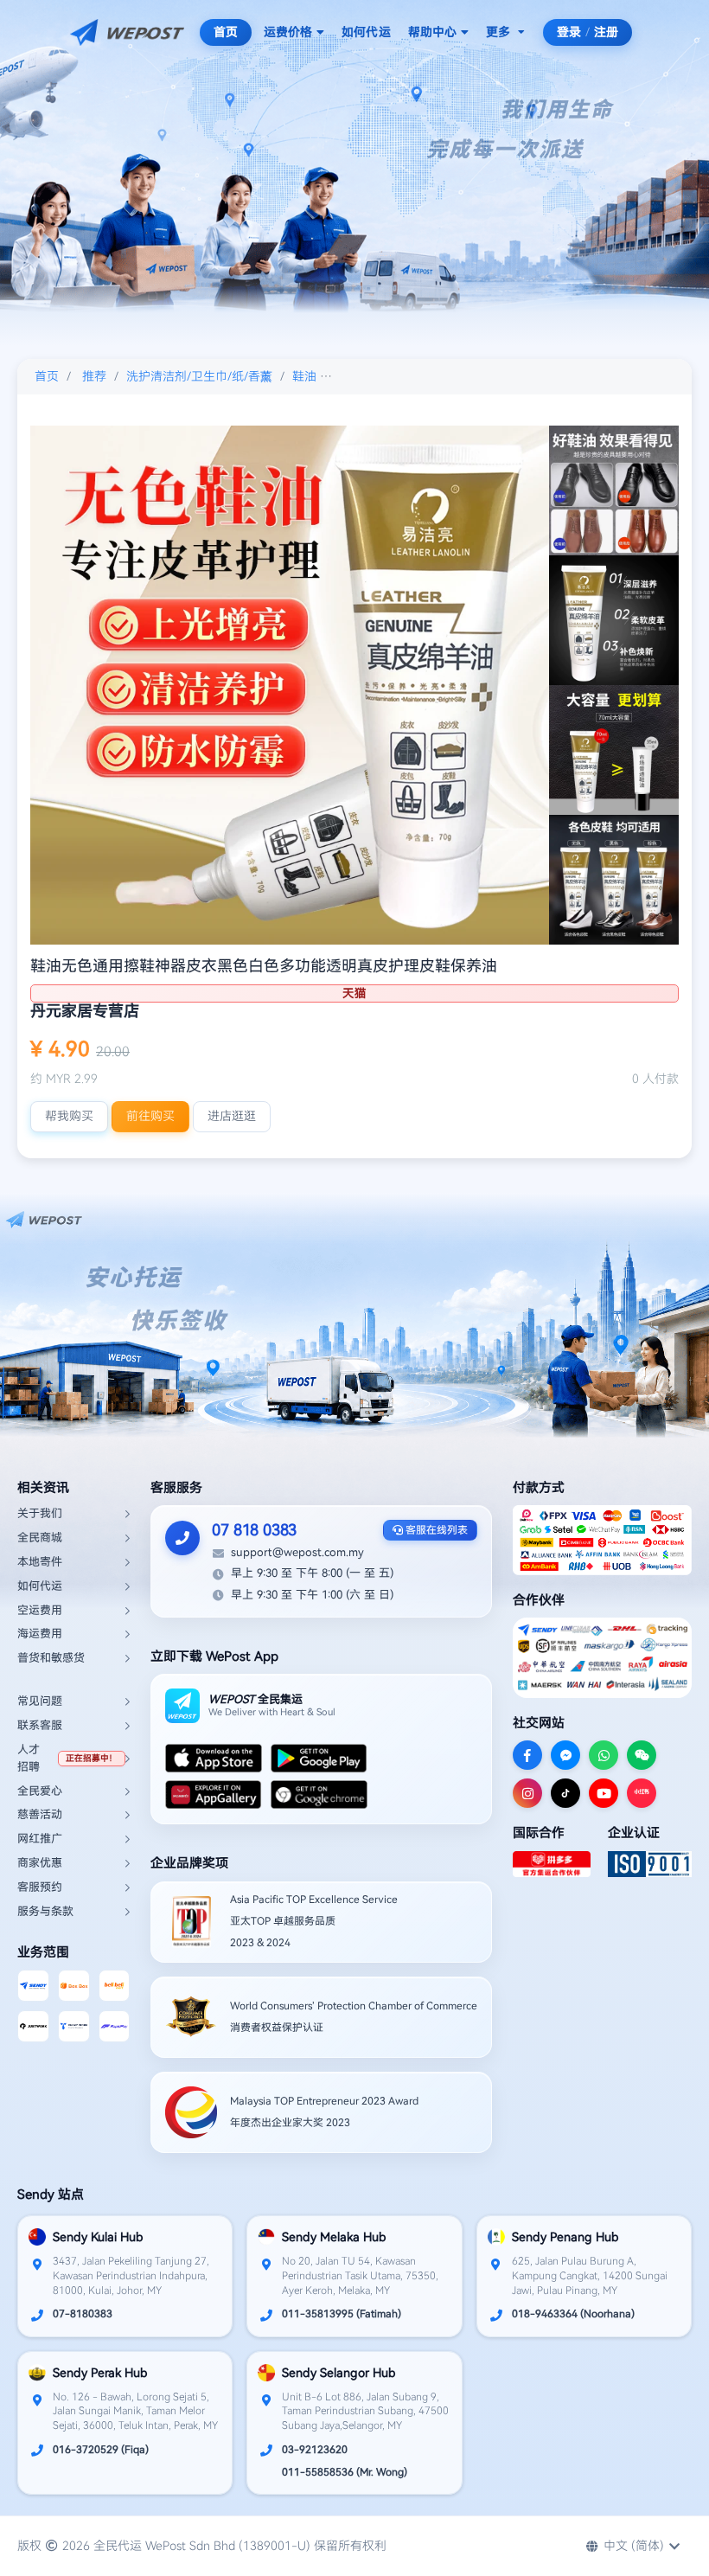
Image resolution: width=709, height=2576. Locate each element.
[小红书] (642, 1793)
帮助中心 (432, 32)
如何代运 (366, 32)
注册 (606, 32)
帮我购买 (69, 1116)
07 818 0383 (254, 1530)
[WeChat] (642, 1755)
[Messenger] (565, 1755)
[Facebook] (527, 1755)
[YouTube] (604, 1793)
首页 (226, 32)
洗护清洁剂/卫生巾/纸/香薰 (199, 376)
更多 (498, 32)
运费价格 (288, 32)
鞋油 (304, 376)
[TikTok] (565, 1793)
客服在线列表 (435, 1530)
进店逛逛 (232, 1116)
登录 (569, 32)
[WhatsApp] (604, 1755)
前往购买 (150, 1116)
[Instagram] (527, 1793)
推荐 (94, 376)
